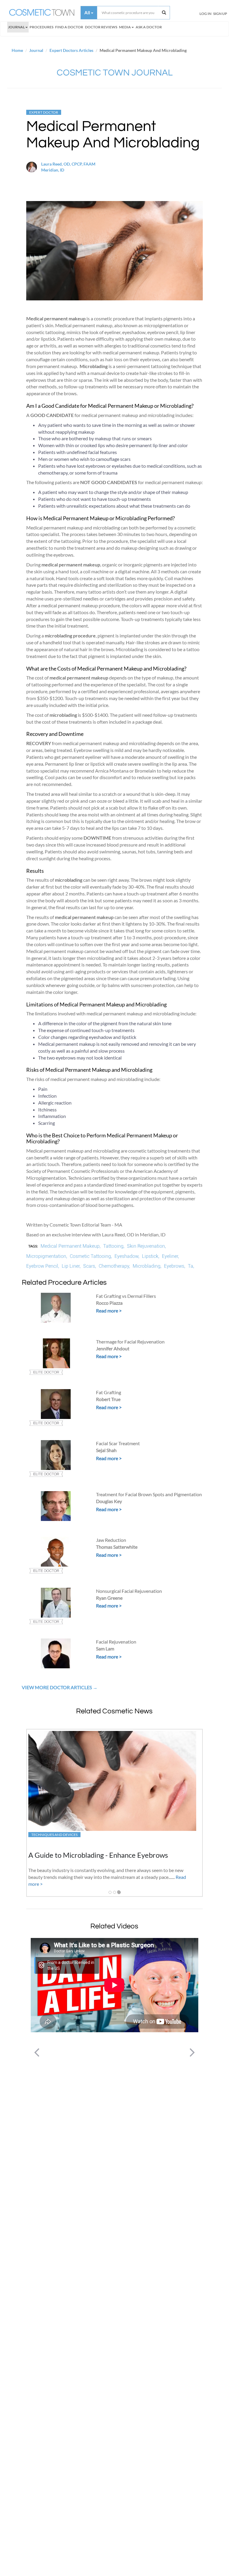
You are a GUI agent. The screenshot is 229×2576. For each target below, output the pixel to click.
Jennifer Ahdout (113, 1348)
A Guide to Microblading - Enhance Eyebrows (98, 1855)
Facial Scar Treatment (118, 1443)
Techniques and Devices (54, 1835)
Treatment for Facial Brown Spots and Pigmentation (149, 1494)
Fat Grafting (109, 1392)
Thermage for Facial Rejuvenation (130, 1342)
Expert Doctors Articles (71, 50)
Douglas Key (109, 1501)
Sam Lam (105, 1648)
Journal (16, 27)
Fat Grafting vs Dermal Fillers (126, 1296)
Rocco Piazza (109, 1303)
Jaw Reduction (111, 1540)
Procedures (41, 27)
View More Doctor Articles (57, 1687)
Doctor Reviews (101, 27)
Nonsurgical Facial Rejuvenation (129, 1591)
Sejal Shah (106, 1450)
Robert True (108, 1399)
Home (17, 50)
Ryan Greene (109, 1598)
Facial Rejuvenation (116, 1642)
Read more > (109, 1311)
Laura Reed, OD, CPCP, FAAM (68, 164)
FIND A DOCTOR (69, 27)
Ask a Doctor (149, 27)
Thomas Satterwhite (117, 1547)
